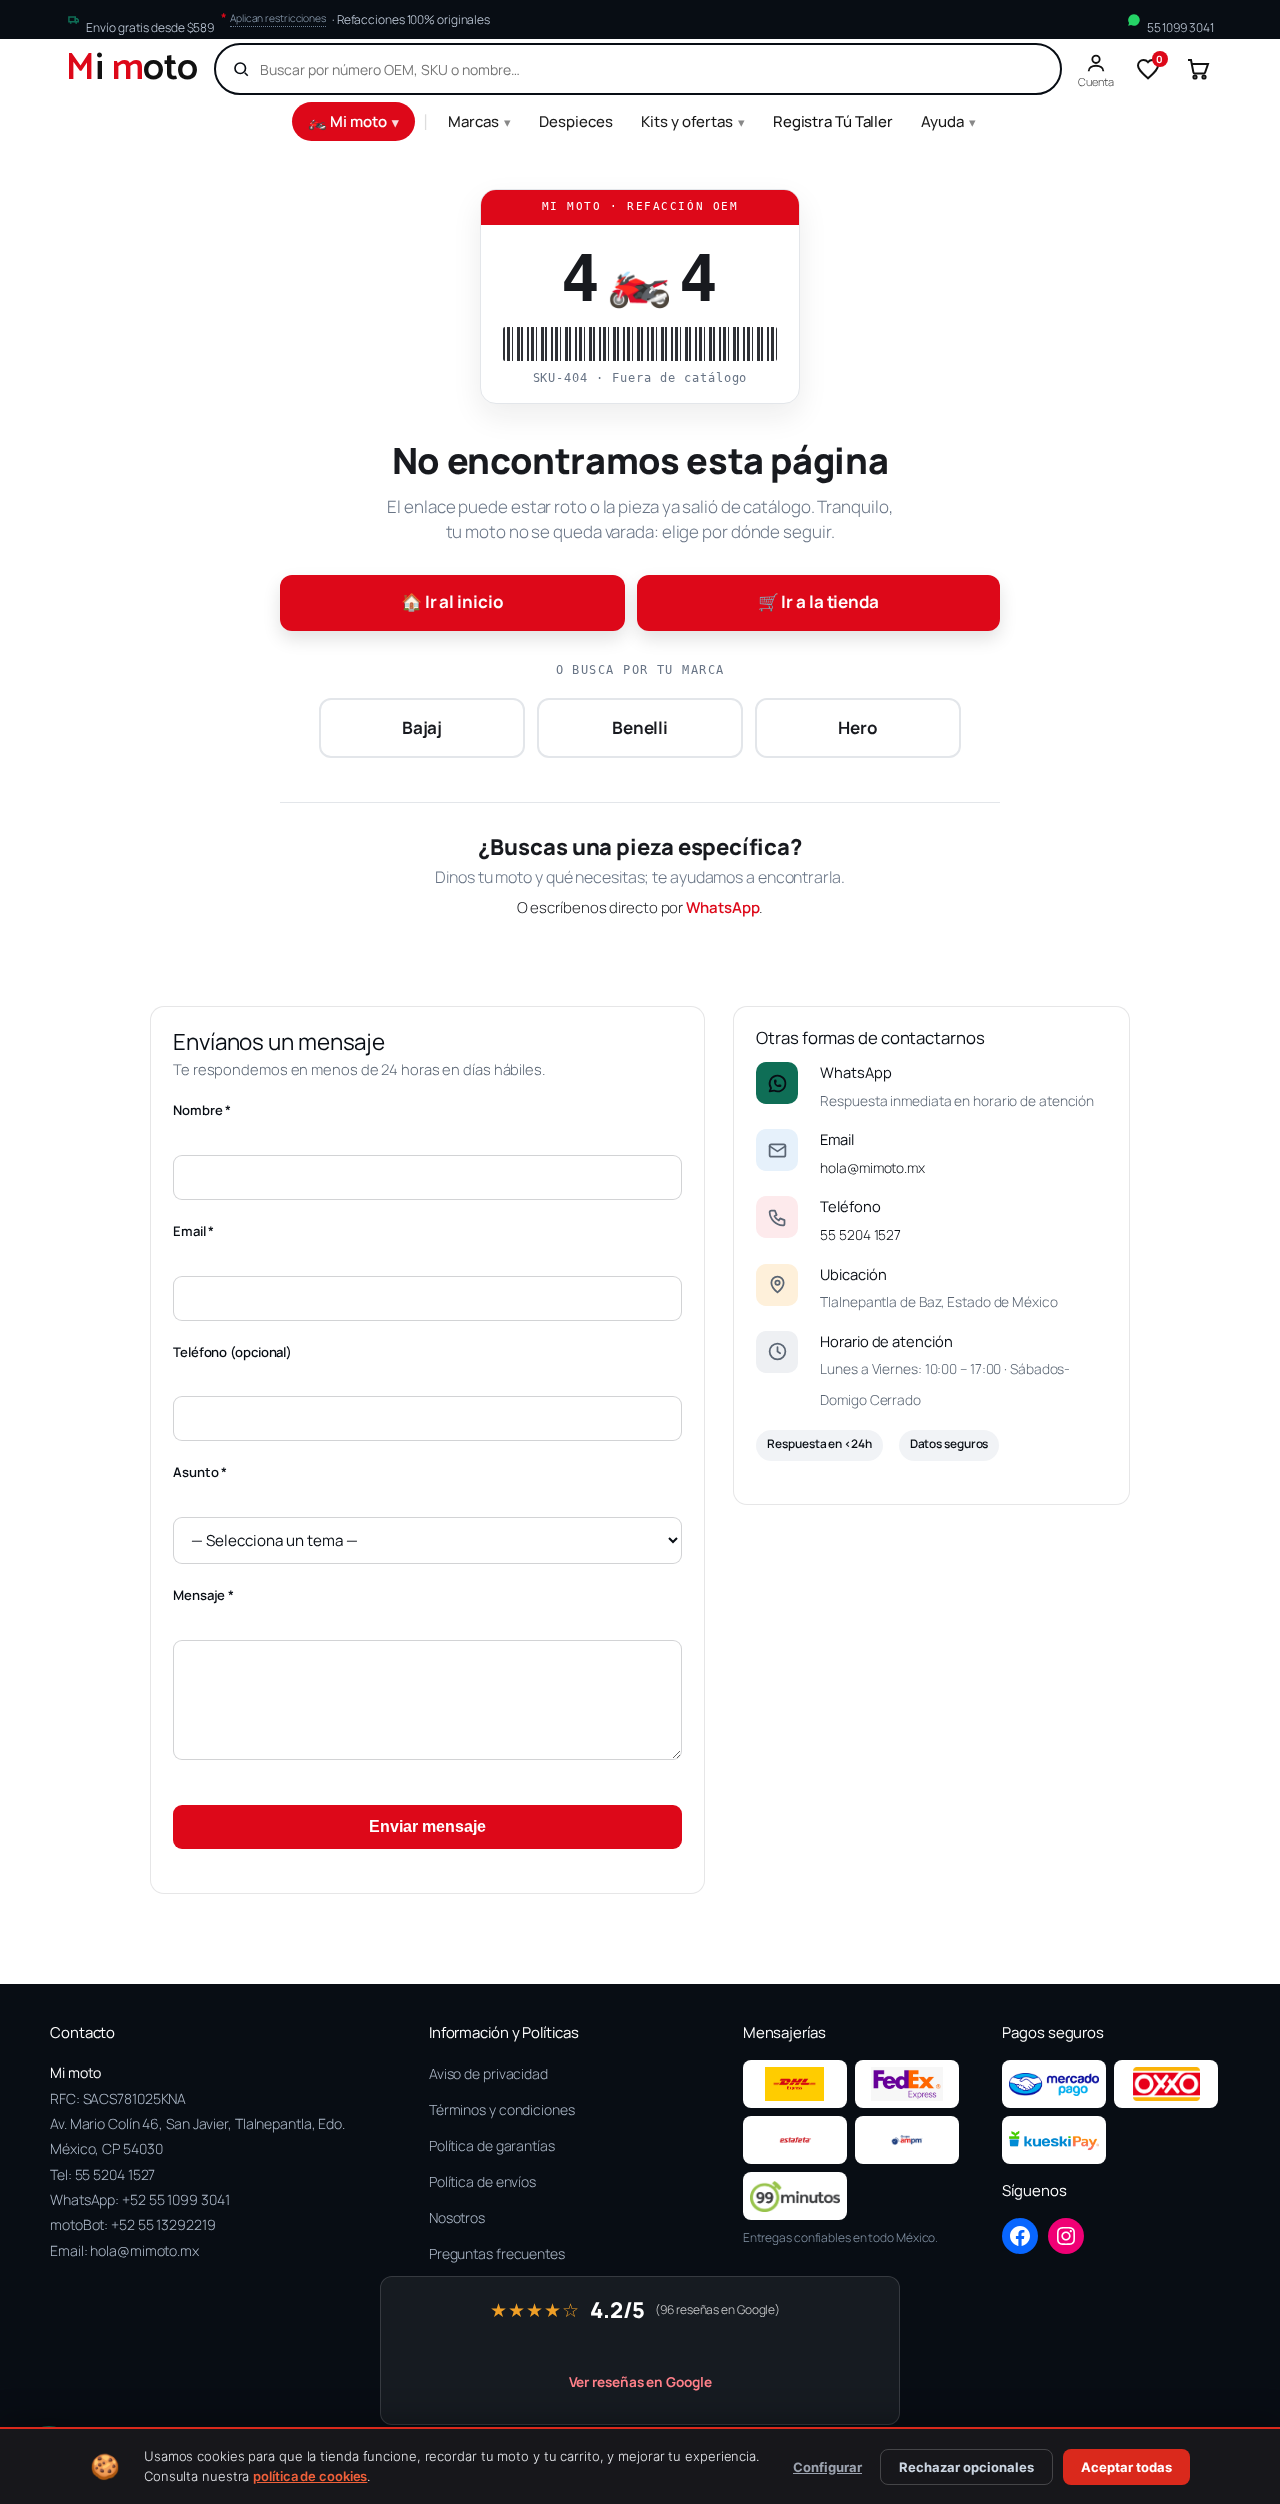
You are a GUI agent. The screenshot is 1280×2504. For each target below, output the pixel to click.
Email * (193, 1231)
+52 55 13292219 (163, 2224)
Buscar (1011, 69)
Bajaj (422, 727)
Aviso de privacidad (488, 2073)
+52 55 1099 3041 (175, 2199)
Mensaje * (203, 1595)
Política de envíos (482, 2181)
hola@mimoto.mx (872, 1167)
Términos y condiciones (502, 2109)
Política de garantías (492, 2145)
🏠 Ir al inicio (452, 601)
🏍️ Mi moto (353, 121)
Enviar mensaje (427, 1826)
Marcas (479, 121)
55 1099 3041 (1180, 27)
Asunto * (200, 1472)
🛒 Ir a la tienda (818, 601)
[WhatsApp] (777, 1083)
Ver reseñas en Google (640, 2382)
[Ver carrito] (1198, 69)
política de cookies (310, 2476)
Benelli (640, 727)
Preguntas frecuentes (497, 2253)
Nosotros (457, 2217)
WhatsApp (722, 907)
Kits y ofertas (693, 121)
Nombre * (202, 1110)
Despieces (576, 121)
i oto (132, 69)
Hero (858, 727)
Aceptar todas (1126, 2467)
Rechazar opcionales (966, 2467)
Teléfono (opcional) (232, 1352)
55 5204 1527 (860, 1234)
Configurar (827, 2467)
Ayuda (948, 121)
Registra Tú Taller (833, 121)
